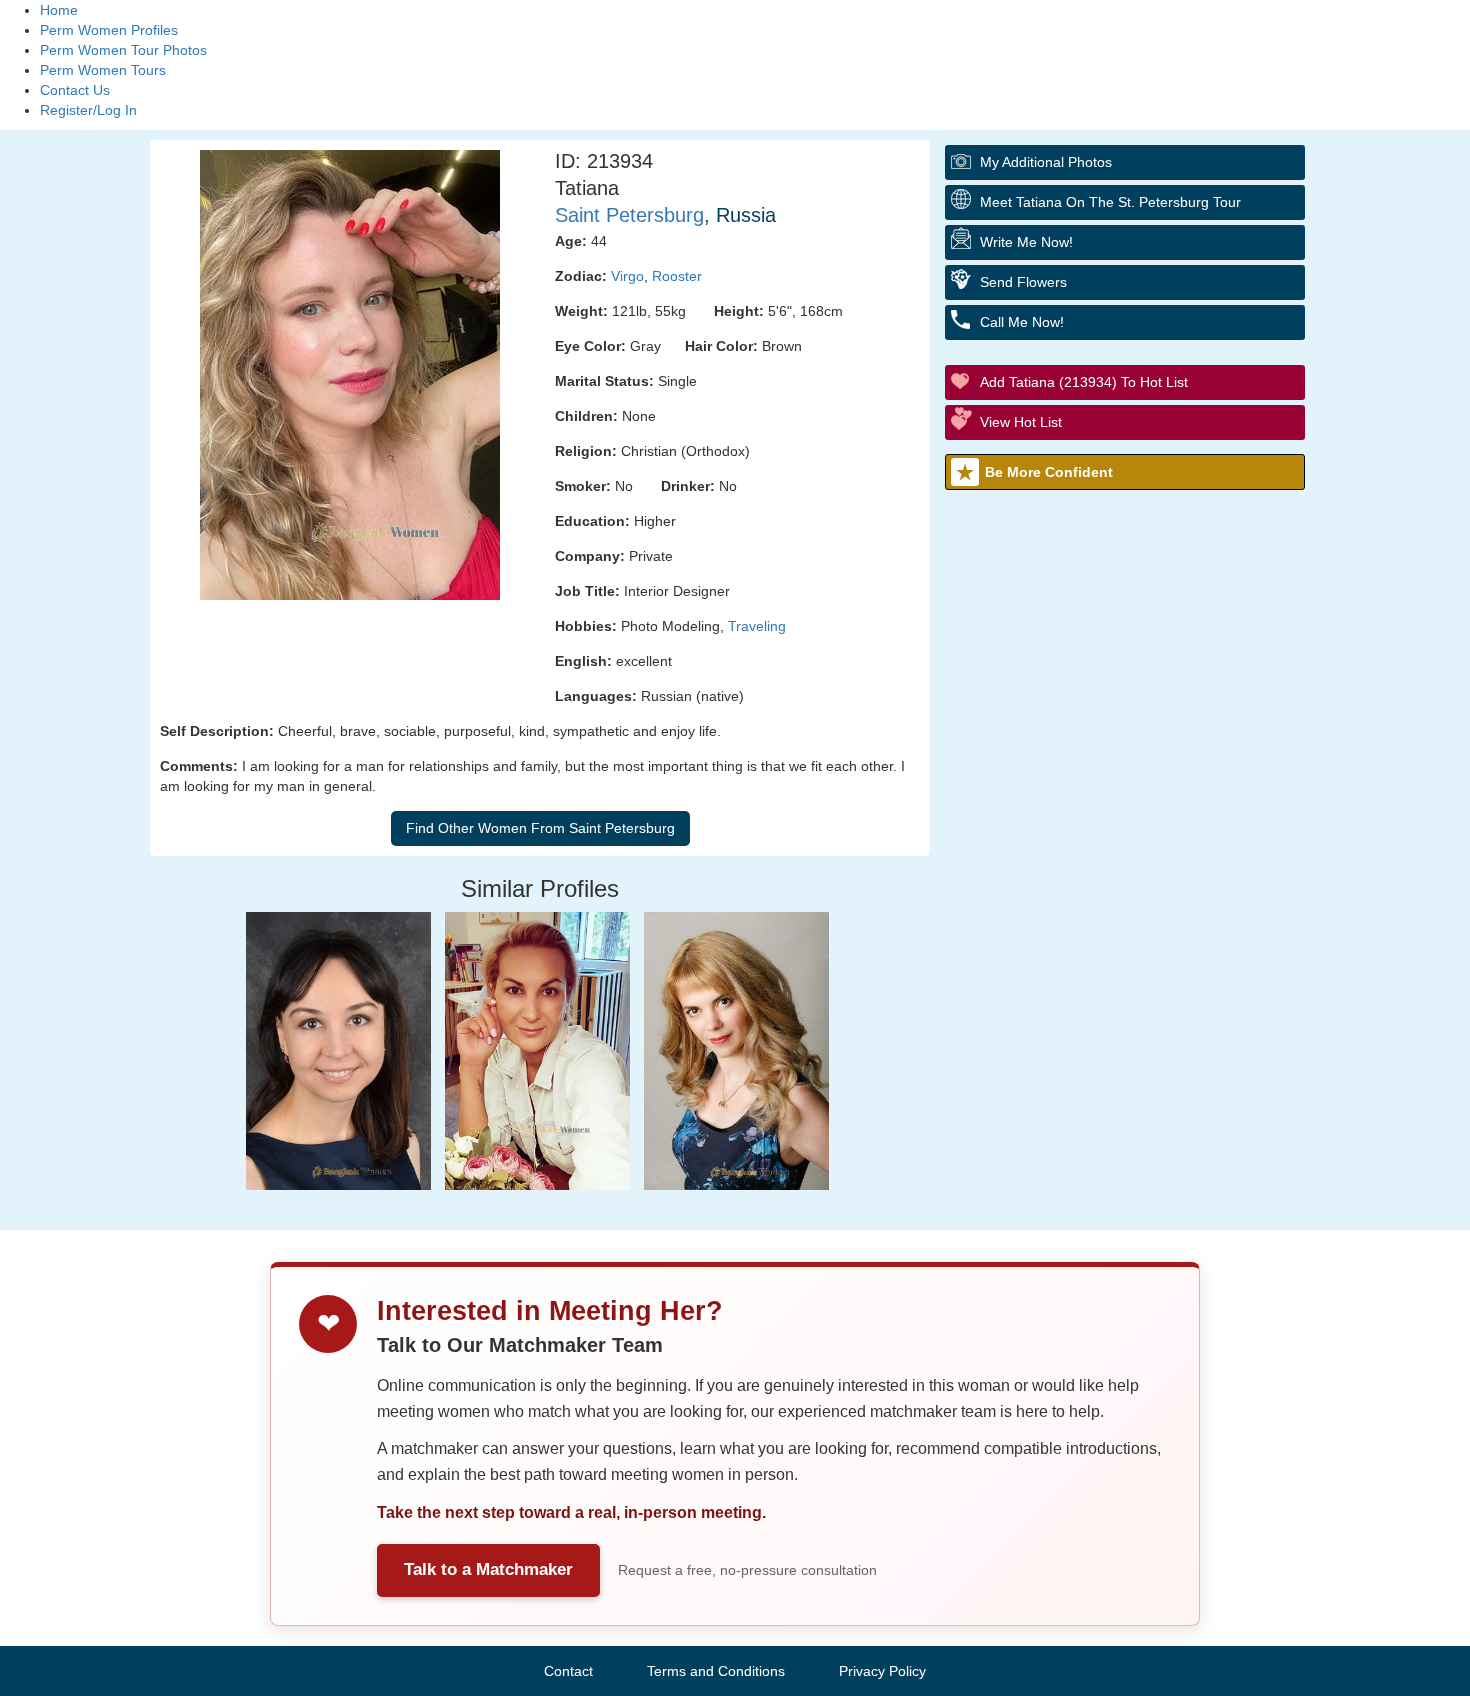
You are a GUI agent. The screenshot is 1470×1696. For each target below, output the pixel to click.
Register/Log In (88, 110)
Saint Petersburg (629, 215)
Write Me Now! (1026, 242)
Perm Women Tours (103, 70)
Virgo (627, 276)
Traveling (757, 626)
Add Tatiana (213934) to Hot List (1084, 382)
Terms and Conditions (716, 1671)
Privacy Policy (882, 1671)
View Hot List (1021, 422)
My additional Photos (1046, 162)
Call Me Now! (1022, 322)
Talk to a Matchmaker (488, 1569)
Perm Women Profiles (109, 30)
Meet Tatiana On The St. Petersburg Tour (1110, 202)
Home (59, 10)
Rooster (677, 276)
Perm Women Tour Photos (123, 50)
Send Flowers (1023, 282)
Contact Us (75, 90)
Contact (568, 1671)
